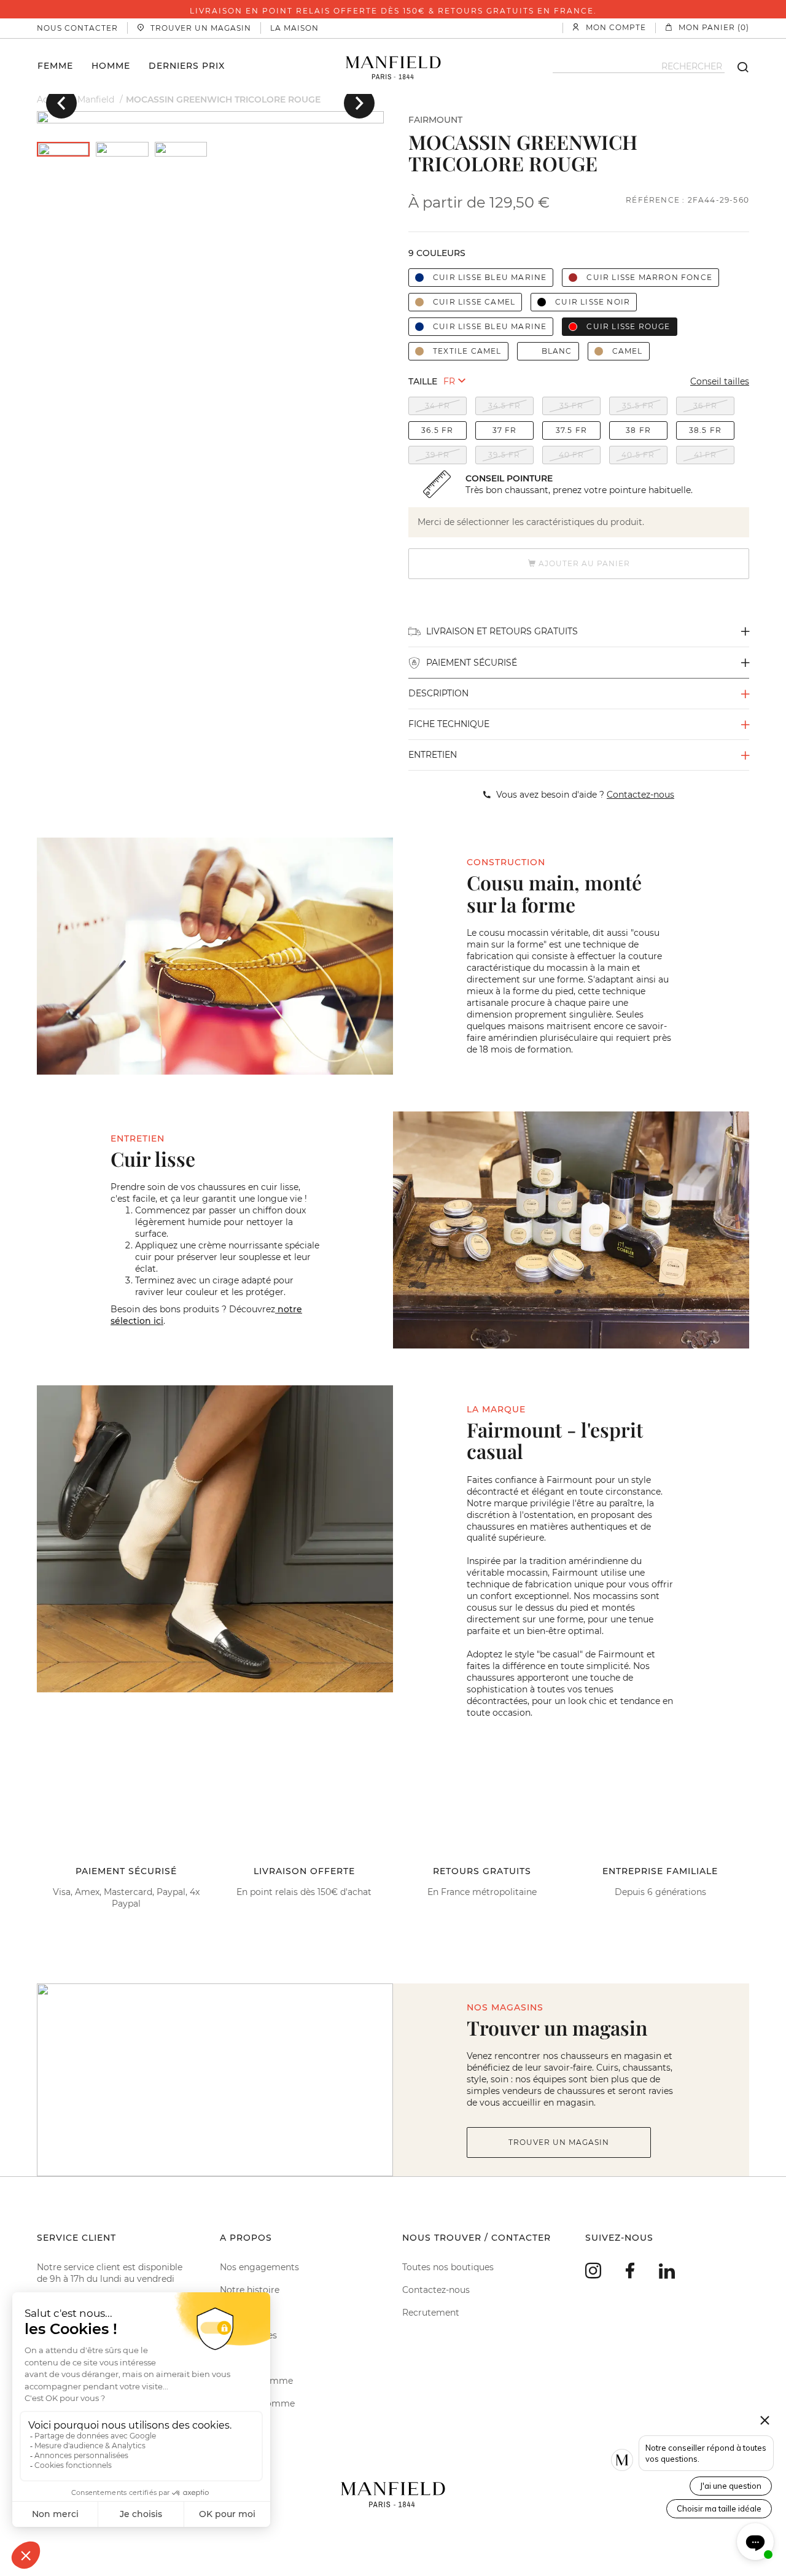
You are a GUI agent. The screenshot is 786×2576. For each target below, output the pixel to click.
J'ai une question (731, 2486)
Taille (423, 381)
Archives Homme (257, 2403)
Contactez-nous (436, 2290)
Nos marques (248, 2335)
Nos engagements (259, 2267)
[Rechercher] (737, 66)
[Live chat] (755, 2542)
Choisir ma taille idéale (719, 2508)
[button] (61, 103)
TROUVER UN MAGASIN (559, 2142)
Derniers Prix (187, 65)
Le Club (236, 2313)
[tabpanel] (210, 117)
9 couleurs (437, 253)
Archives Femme (256, 2381)
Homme (111, 65)
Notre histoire (250, 2290)
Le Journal (242, 2358)
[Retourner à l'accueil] (393, 66)
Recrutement (431, 2313)
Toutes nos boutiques (448, 2267)
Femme (55, 65)
